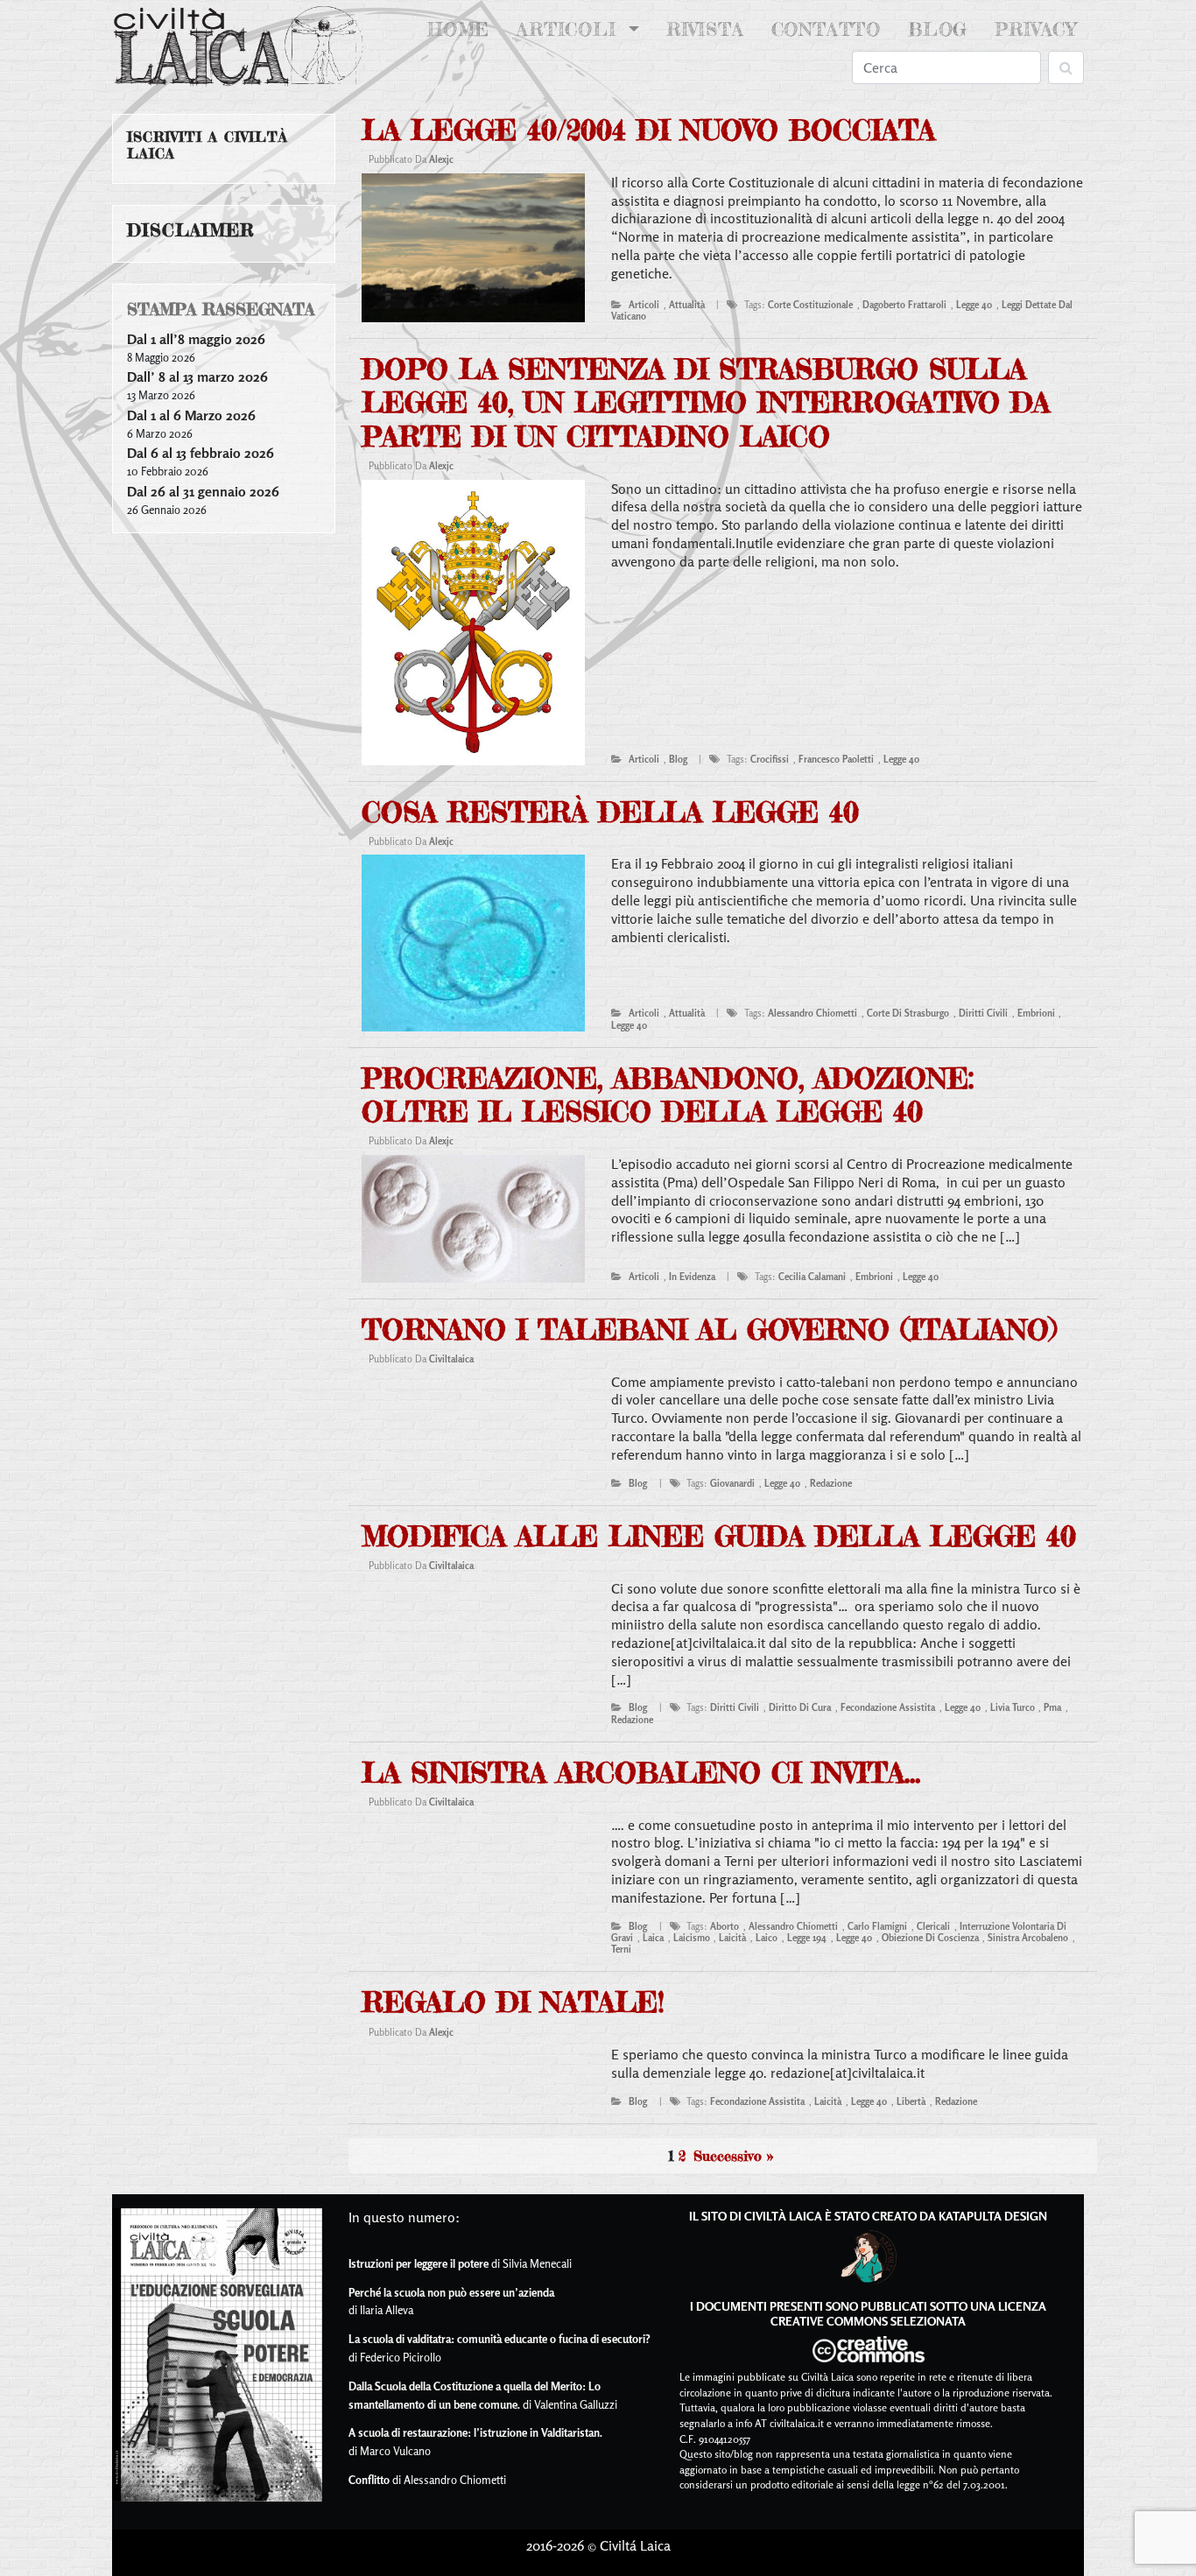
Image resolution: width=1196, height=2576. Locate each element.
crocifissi (770, 759)
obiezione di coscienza (930, 1938)
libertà (911, 2101)
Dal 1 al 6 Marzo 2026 (191, 415)
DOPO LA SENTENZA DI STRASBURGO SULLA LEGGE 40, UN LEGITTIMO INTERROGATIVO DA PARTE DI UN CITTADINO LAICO (706, 403)
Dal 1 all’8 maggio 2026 (196, 339)
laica (653, 1938)
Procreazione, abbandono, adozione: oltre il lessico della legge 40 (668, 1095)
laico (767, 1938)
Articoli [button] (570, 29)
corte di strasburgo (908, 1013)
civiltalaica (451, 1359)
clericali (933, 1926)
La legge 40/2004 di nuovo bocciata (648, 130)
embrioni (1036, 1013)
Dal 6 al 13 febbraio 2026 (201, 453)
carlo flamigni (877, 1926)
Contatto (826, 29)
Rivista (705, 29)
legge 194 (807, 1938)
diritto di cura (800, 1707)
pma (1052, 1707)
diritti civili (983, 1013)
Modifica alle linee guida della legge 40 (719, 1536)
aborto (725, 1926)
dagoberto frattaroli (904, 305)
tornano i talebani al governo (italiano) (709, 1330)
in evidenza (692, 1277)
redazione (831, 1483)
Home (462, 29)
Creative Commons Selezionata (868, 2321)
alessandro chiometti (813, 1013)
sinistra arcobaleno (1028, 1938)
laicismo (692, 1938)
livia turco (1013, 1707)
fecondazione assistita (888, 1707)
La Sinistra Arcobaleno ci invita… (641, 1773)
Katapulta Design (993, 2216)
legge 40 (974, 305)
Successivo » (733, 2156)
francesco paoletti (836, 759)
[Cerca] (1066, 67)
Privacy (1036, 29)
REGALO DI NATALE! (513, 2002)
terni (621, 1949)
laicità (732, 1938)
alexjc (441, 159)
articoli (644, 305)
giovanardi (732, 1483)
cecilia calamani (812, 1277)
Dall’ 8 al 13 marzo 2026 (197, 377)
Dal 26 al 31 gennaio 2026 (203, 491)
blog (678, 759)
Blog (938, 29)
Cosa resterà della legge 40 (610, 812)
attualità (687, 305)
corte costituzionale (810, 305)
